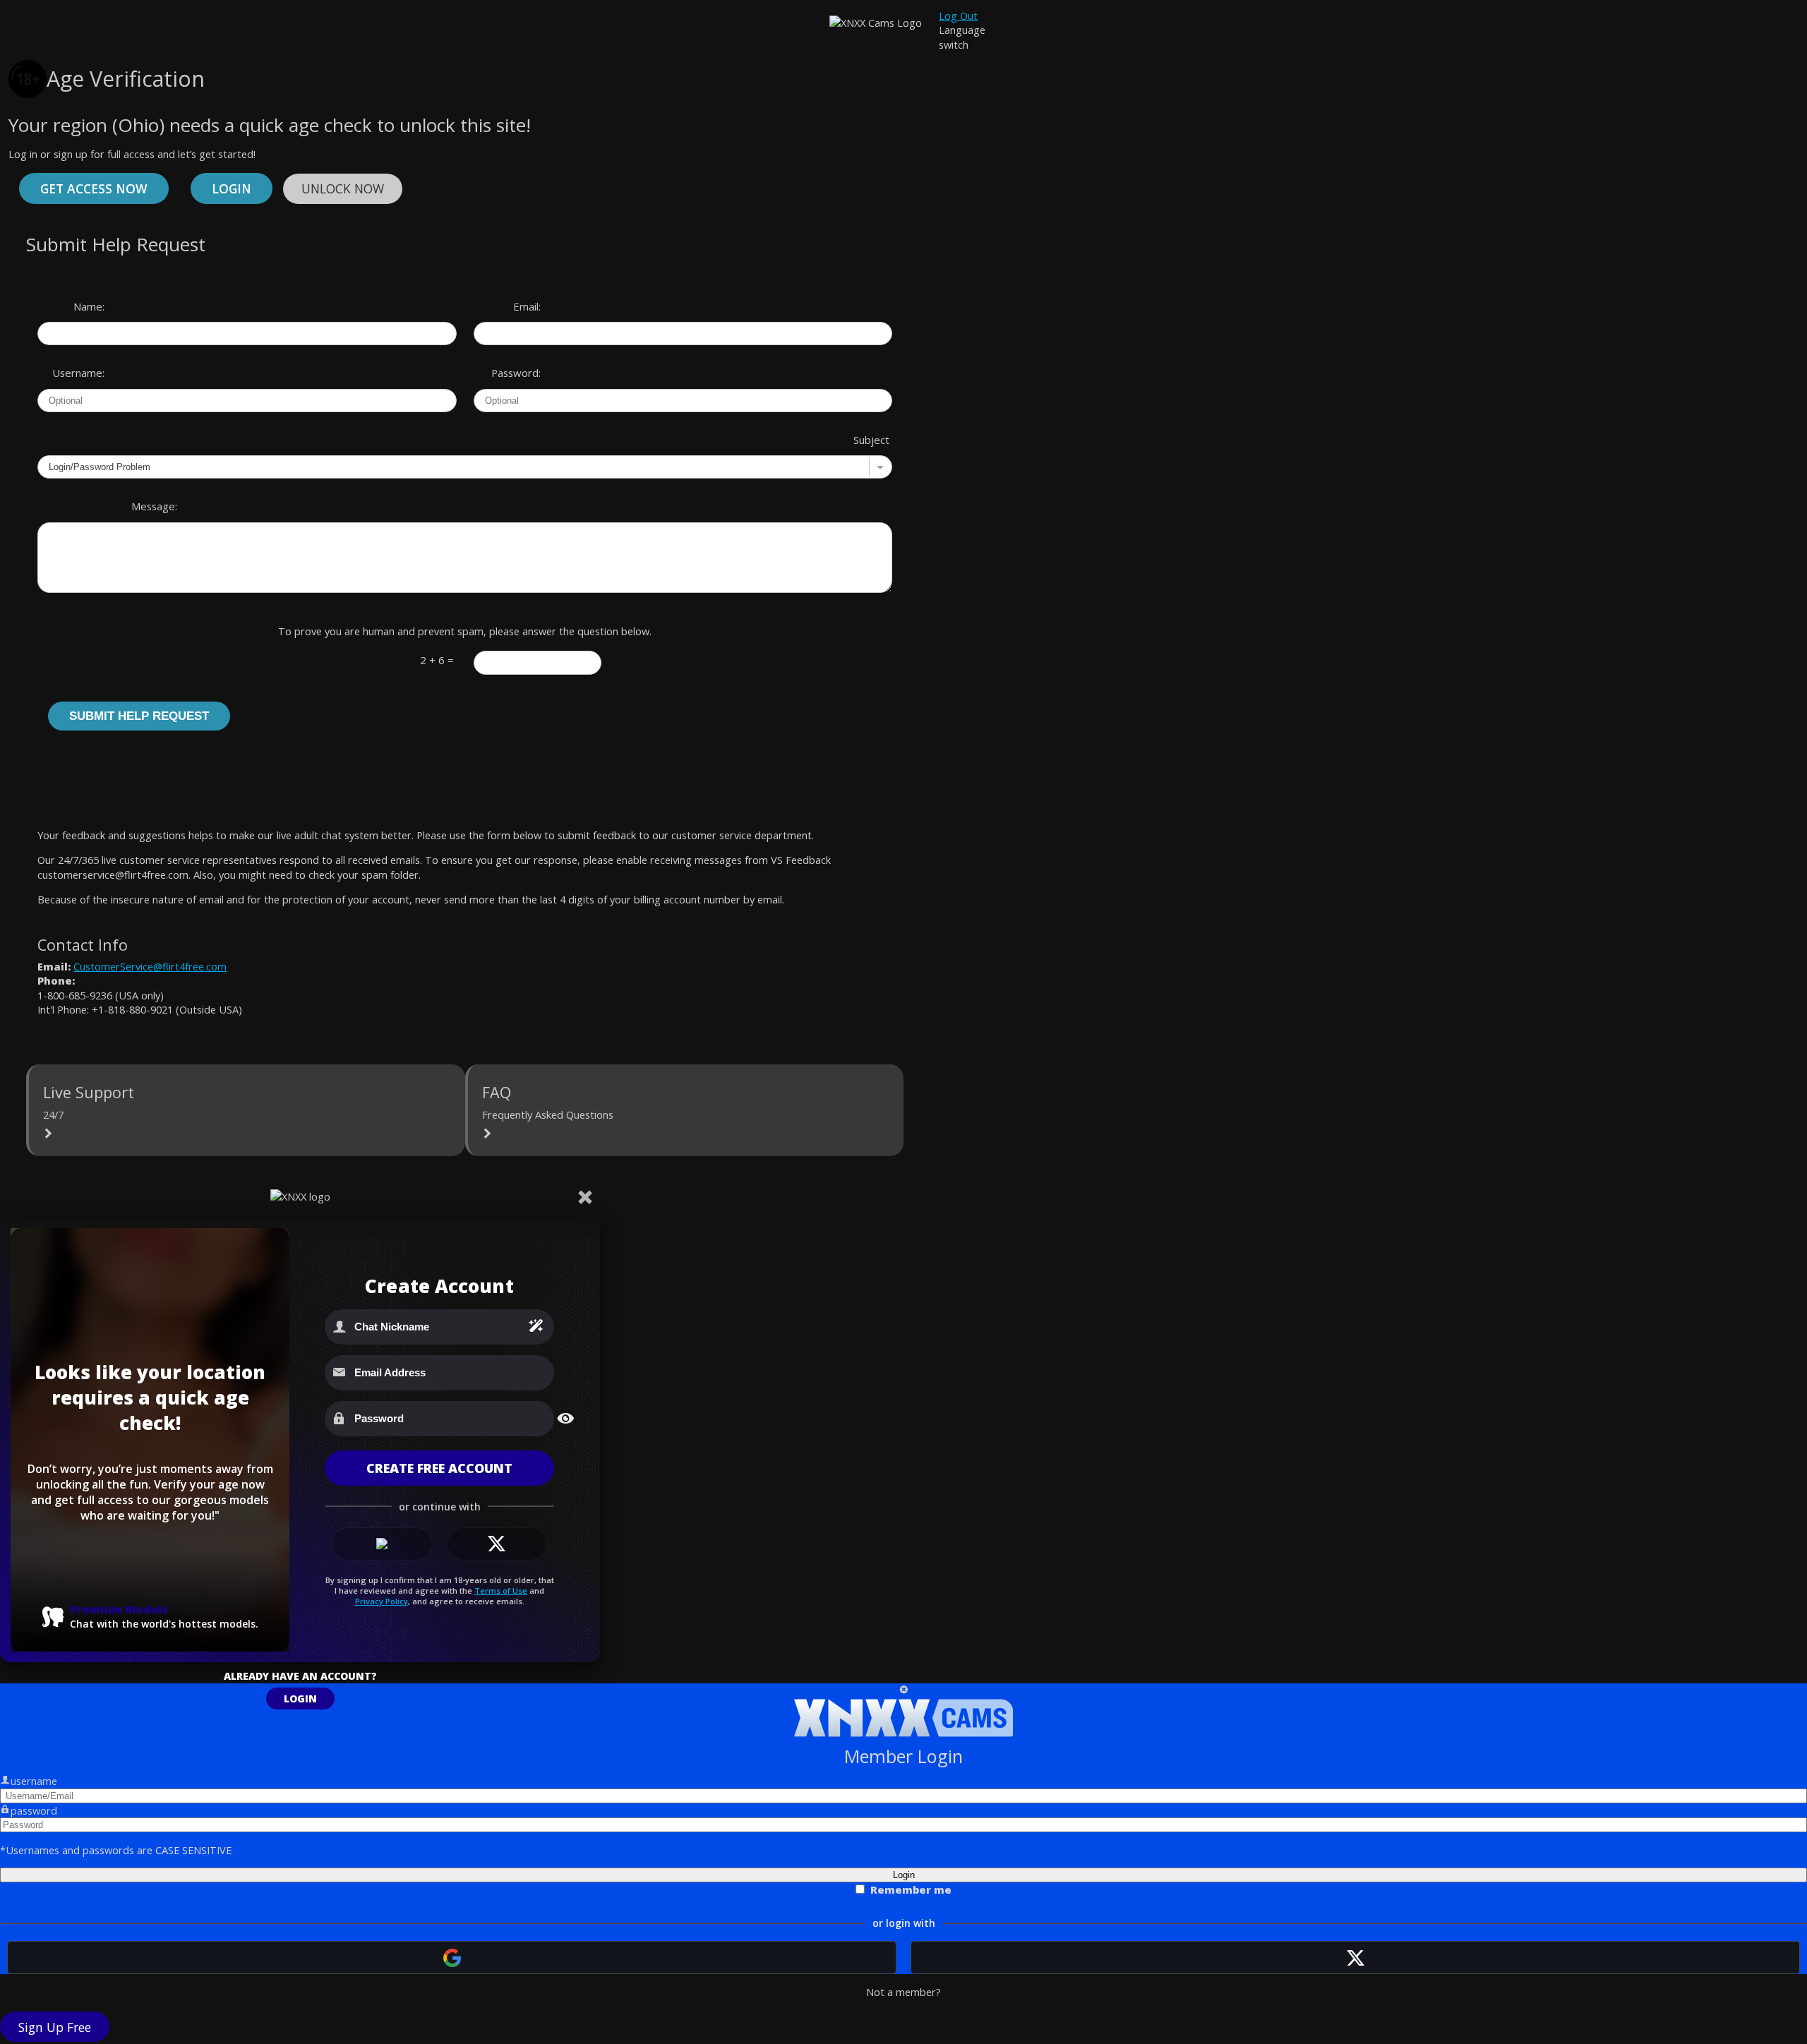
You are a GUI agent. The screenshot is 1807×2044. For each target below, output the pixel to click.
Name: (89, 306)
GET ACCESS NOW (94, 188)
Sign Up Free (55, 2027)
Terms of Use (501, 1591)
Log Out (958, 16)
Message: (154, 506)
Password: (516, 373)
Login (232, 188)
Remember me (911, 1889)
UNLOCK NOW (343, 188)
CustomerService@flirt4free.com (150, 966)
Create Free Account (439, 1468)
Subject (871, 440)
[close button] (904, 1690)
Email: (527, 306)
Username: (78, 373)
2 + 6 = (437, 660)
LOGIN (300, 1699)
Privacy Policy (382, 1601)
